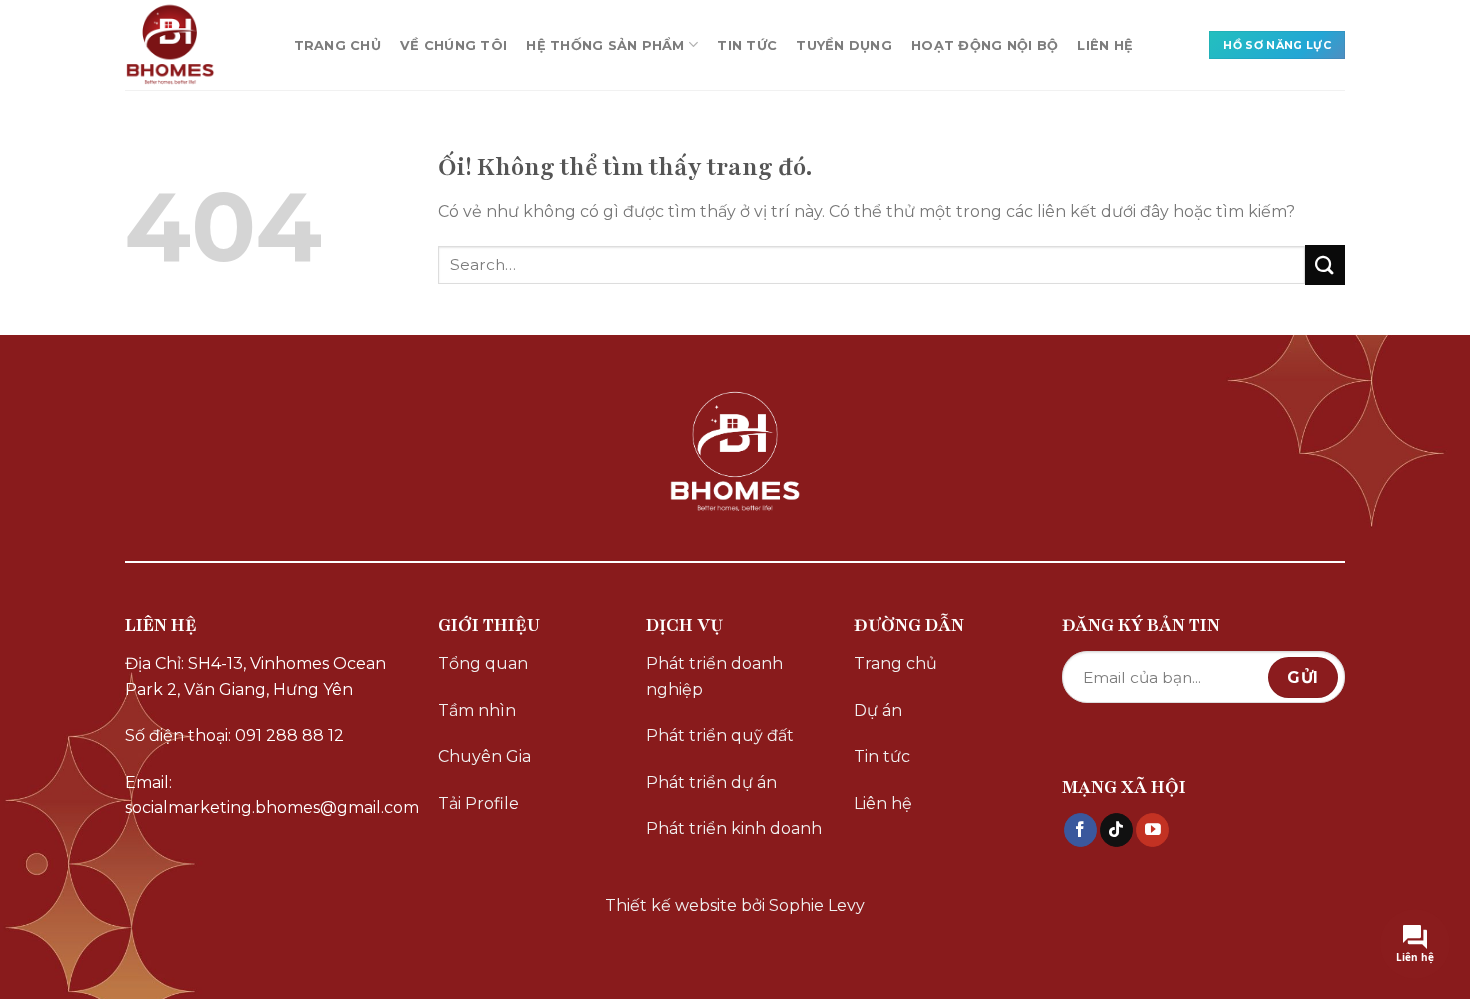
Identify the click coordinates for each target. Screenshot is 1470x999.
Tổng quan (483, 663)
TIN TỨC (747, 45)
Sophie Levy (817, 905)
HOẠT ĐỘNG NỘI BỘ (984, 45)
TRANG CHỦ (337, 45)
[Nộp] (1325, 264)
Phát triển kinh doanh (734, 828)
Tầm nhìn (477, 710)
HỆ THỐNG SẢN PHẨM (605, 45)
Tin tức (882, 756)
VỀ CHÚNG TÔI (453, 45)
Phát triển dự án (711, 782)
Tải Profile (478, 803)
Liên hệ (883, 803)
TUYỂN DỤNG (844, 45)
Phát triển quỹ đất (720, 735)
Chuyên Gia (484, 756)
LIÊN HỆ (1105, 45)
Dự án (878, 710)
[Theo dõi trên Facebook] (1080, 830)
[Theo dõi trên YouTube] (1152, 830)
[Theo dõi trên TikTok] (1116, 830)
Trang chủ (895, 663)
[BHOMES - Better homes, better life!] (189, 45)
